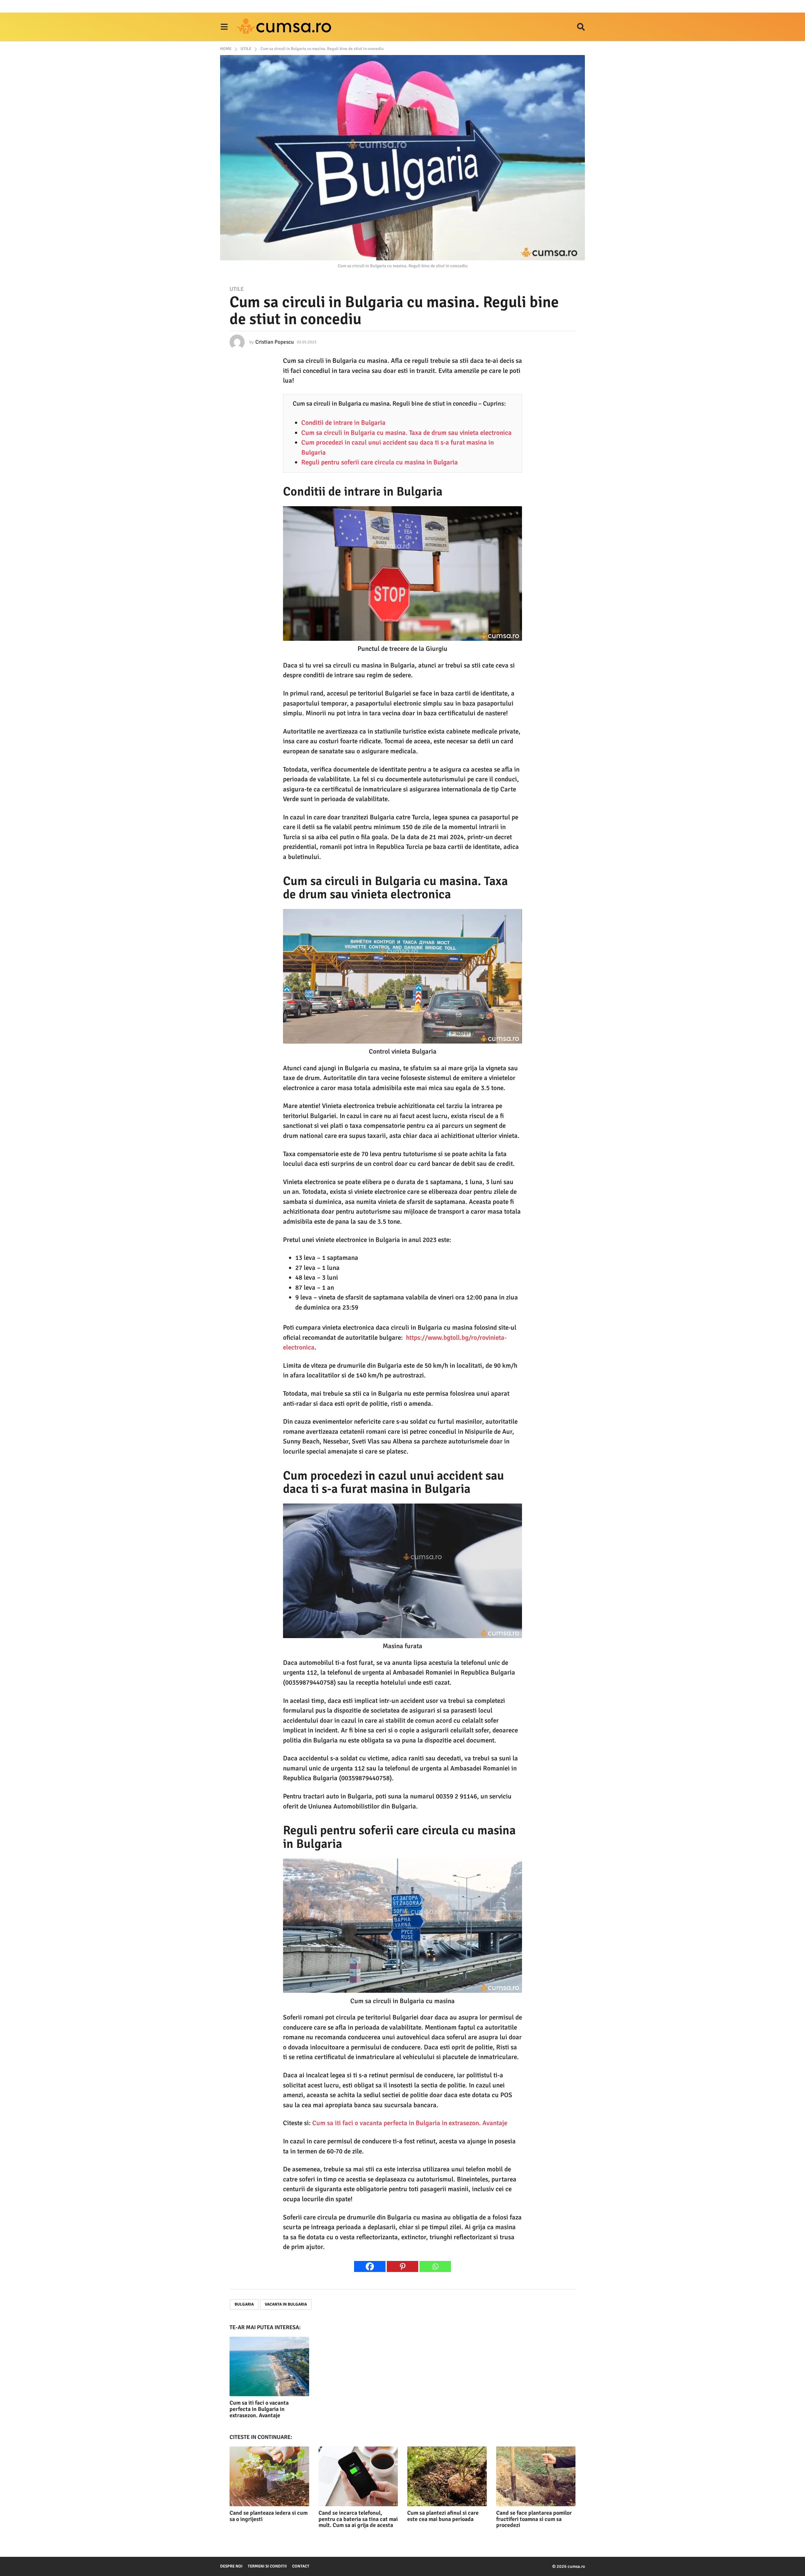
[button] (224, 27)
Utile (237, 289)
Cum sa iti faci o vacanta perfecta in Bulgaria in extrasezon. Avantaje (410, 2123)
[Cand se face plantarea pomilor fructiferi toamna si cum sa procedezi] (536, 2476)
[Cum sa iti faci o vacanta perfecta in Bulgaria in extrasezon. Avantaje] (269, 2366)
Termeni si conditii (267, 2566)
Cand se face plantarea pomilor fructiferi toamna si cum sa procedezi (534, 2519)
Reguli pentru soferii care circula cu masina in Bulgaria (380, 462)
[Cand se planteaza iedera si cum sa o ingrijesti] (269, 2476)
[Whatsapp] (435, 2266)
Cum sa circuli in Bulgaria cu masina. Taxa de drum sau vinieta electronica (406, 433)
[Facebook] (370, 2266)
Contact (301, 2566)
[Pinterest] (402, 2266)
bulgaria (244, 2304)
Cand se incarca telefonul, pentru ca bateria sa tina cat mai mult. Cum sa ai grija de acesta (358, 2519)
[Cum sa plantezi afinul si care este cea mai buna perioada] (447, 2476)
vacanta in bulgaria (286, 2304)
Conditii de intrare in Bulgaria (343, 423)
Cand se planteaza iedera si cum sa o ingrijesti (269, 2516)
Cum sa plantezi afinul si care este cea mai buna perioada (443, 2516)
